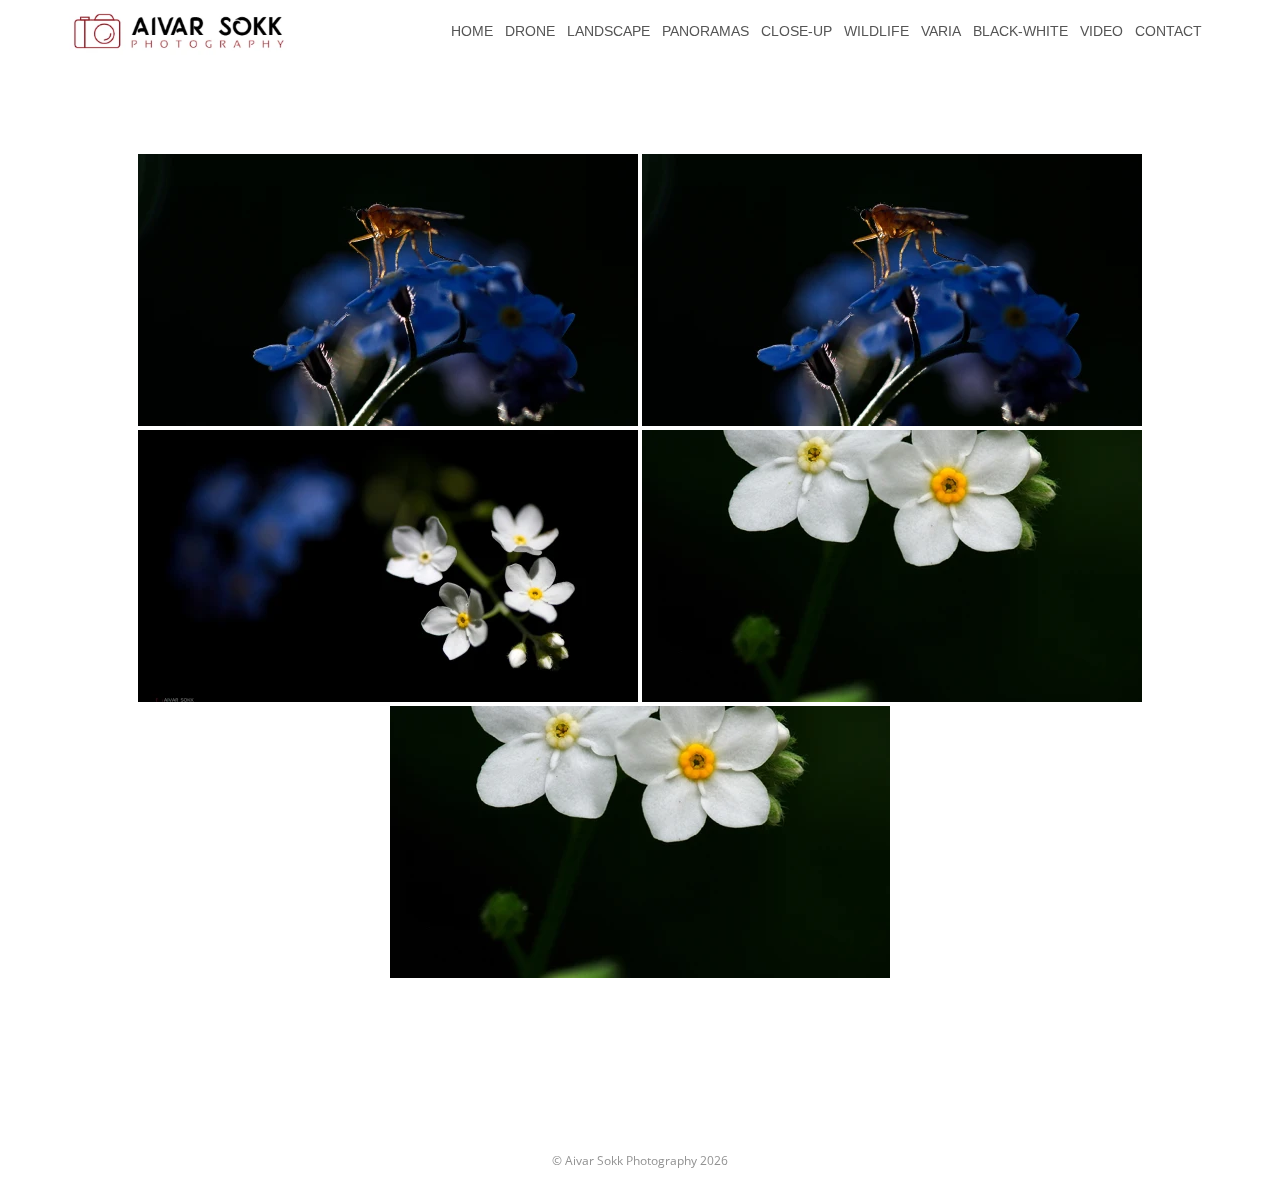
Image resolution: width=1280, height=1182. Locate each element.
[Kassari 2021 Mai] (388, 290)
